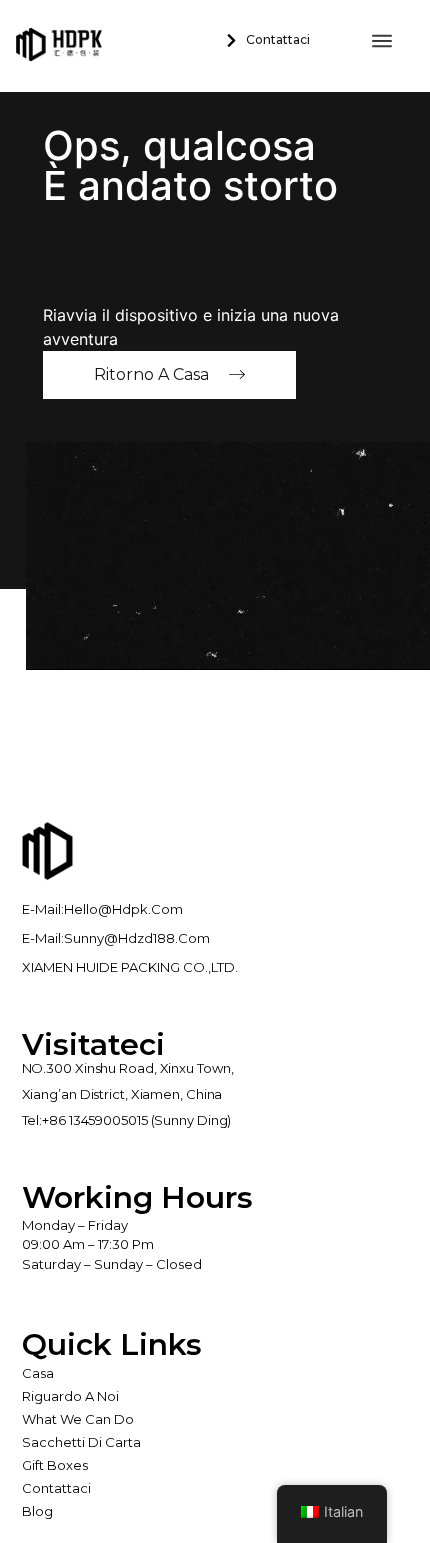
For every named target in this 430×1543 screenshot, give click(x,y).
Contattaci (56, 1488)
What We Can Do (78, 1419)
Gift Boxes (55, 1465)
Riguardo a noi (70, 1396)
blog (37, 1511)
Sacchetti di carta (81, 1442)
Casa (38, 1373)
